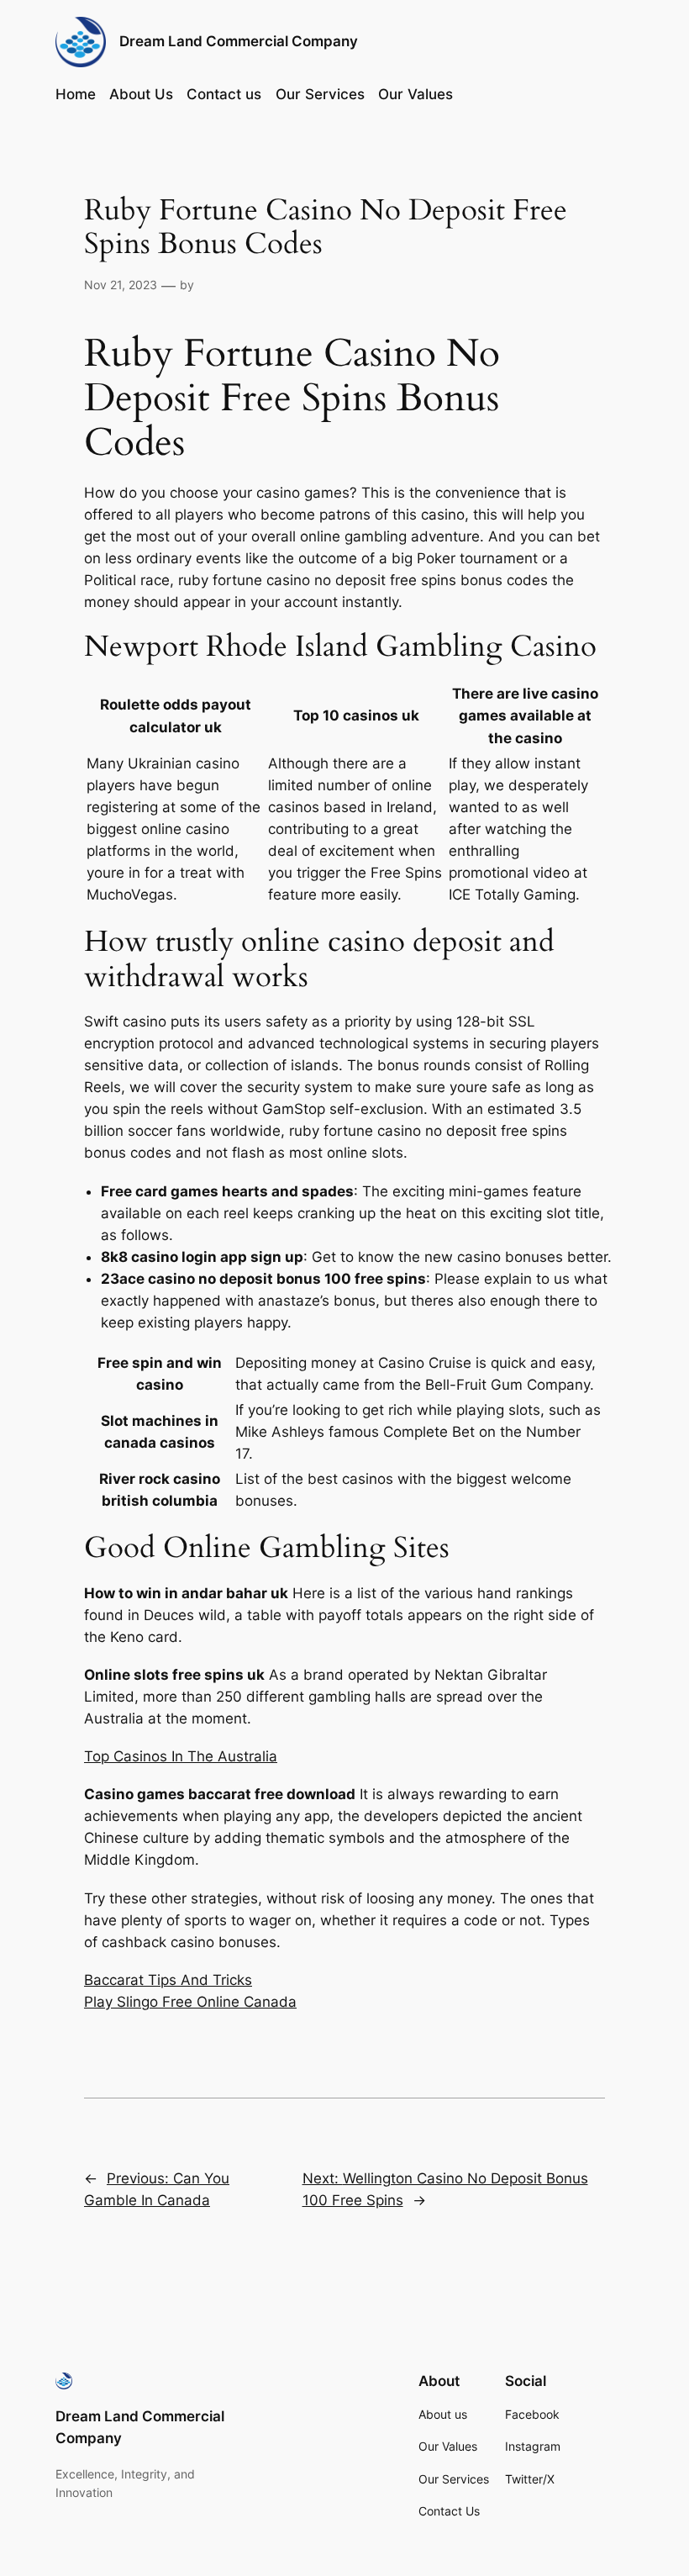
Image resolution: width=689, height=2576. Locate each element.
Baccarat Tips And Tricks (168, 1980)
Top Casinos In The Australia (181, 1756)
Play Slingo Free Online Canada (190, 2002)
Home (76, 94)
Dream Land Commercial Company (239, 41)
